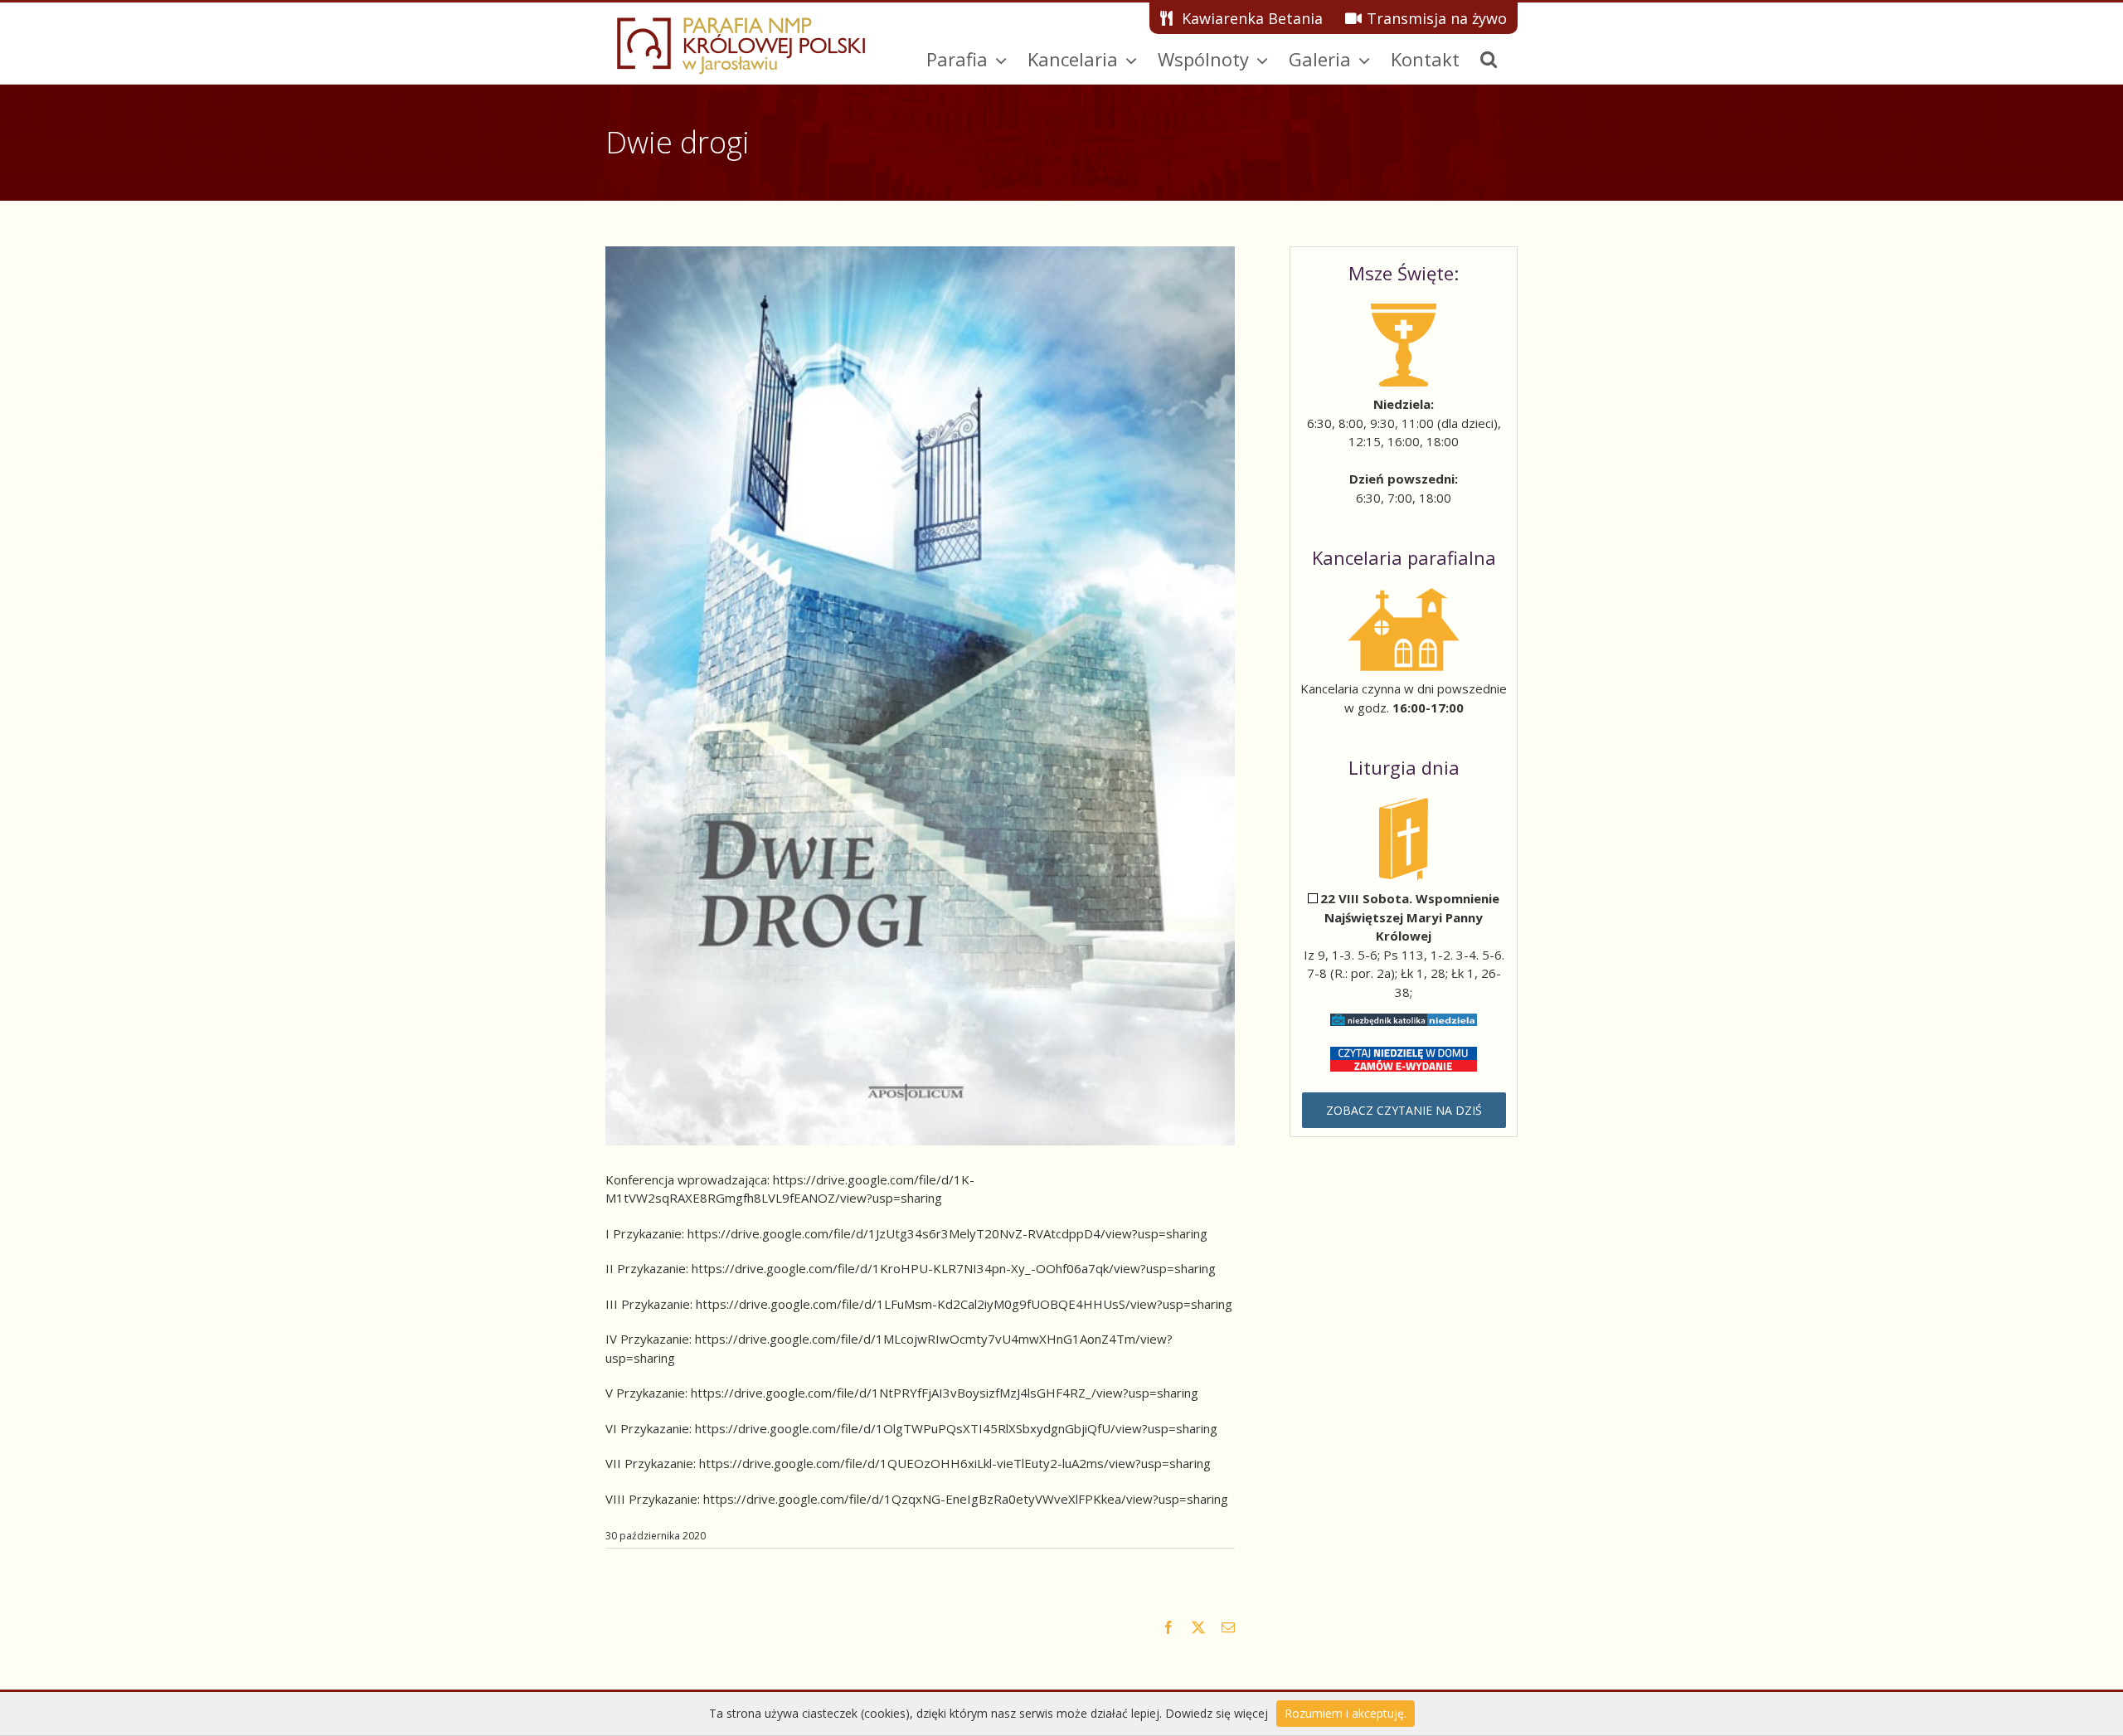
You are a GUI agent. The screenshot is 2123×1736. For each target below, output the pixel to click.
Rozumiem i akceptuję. (1346, 1713)
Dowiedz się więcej (1217, 1713)
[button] (1489, 59)
